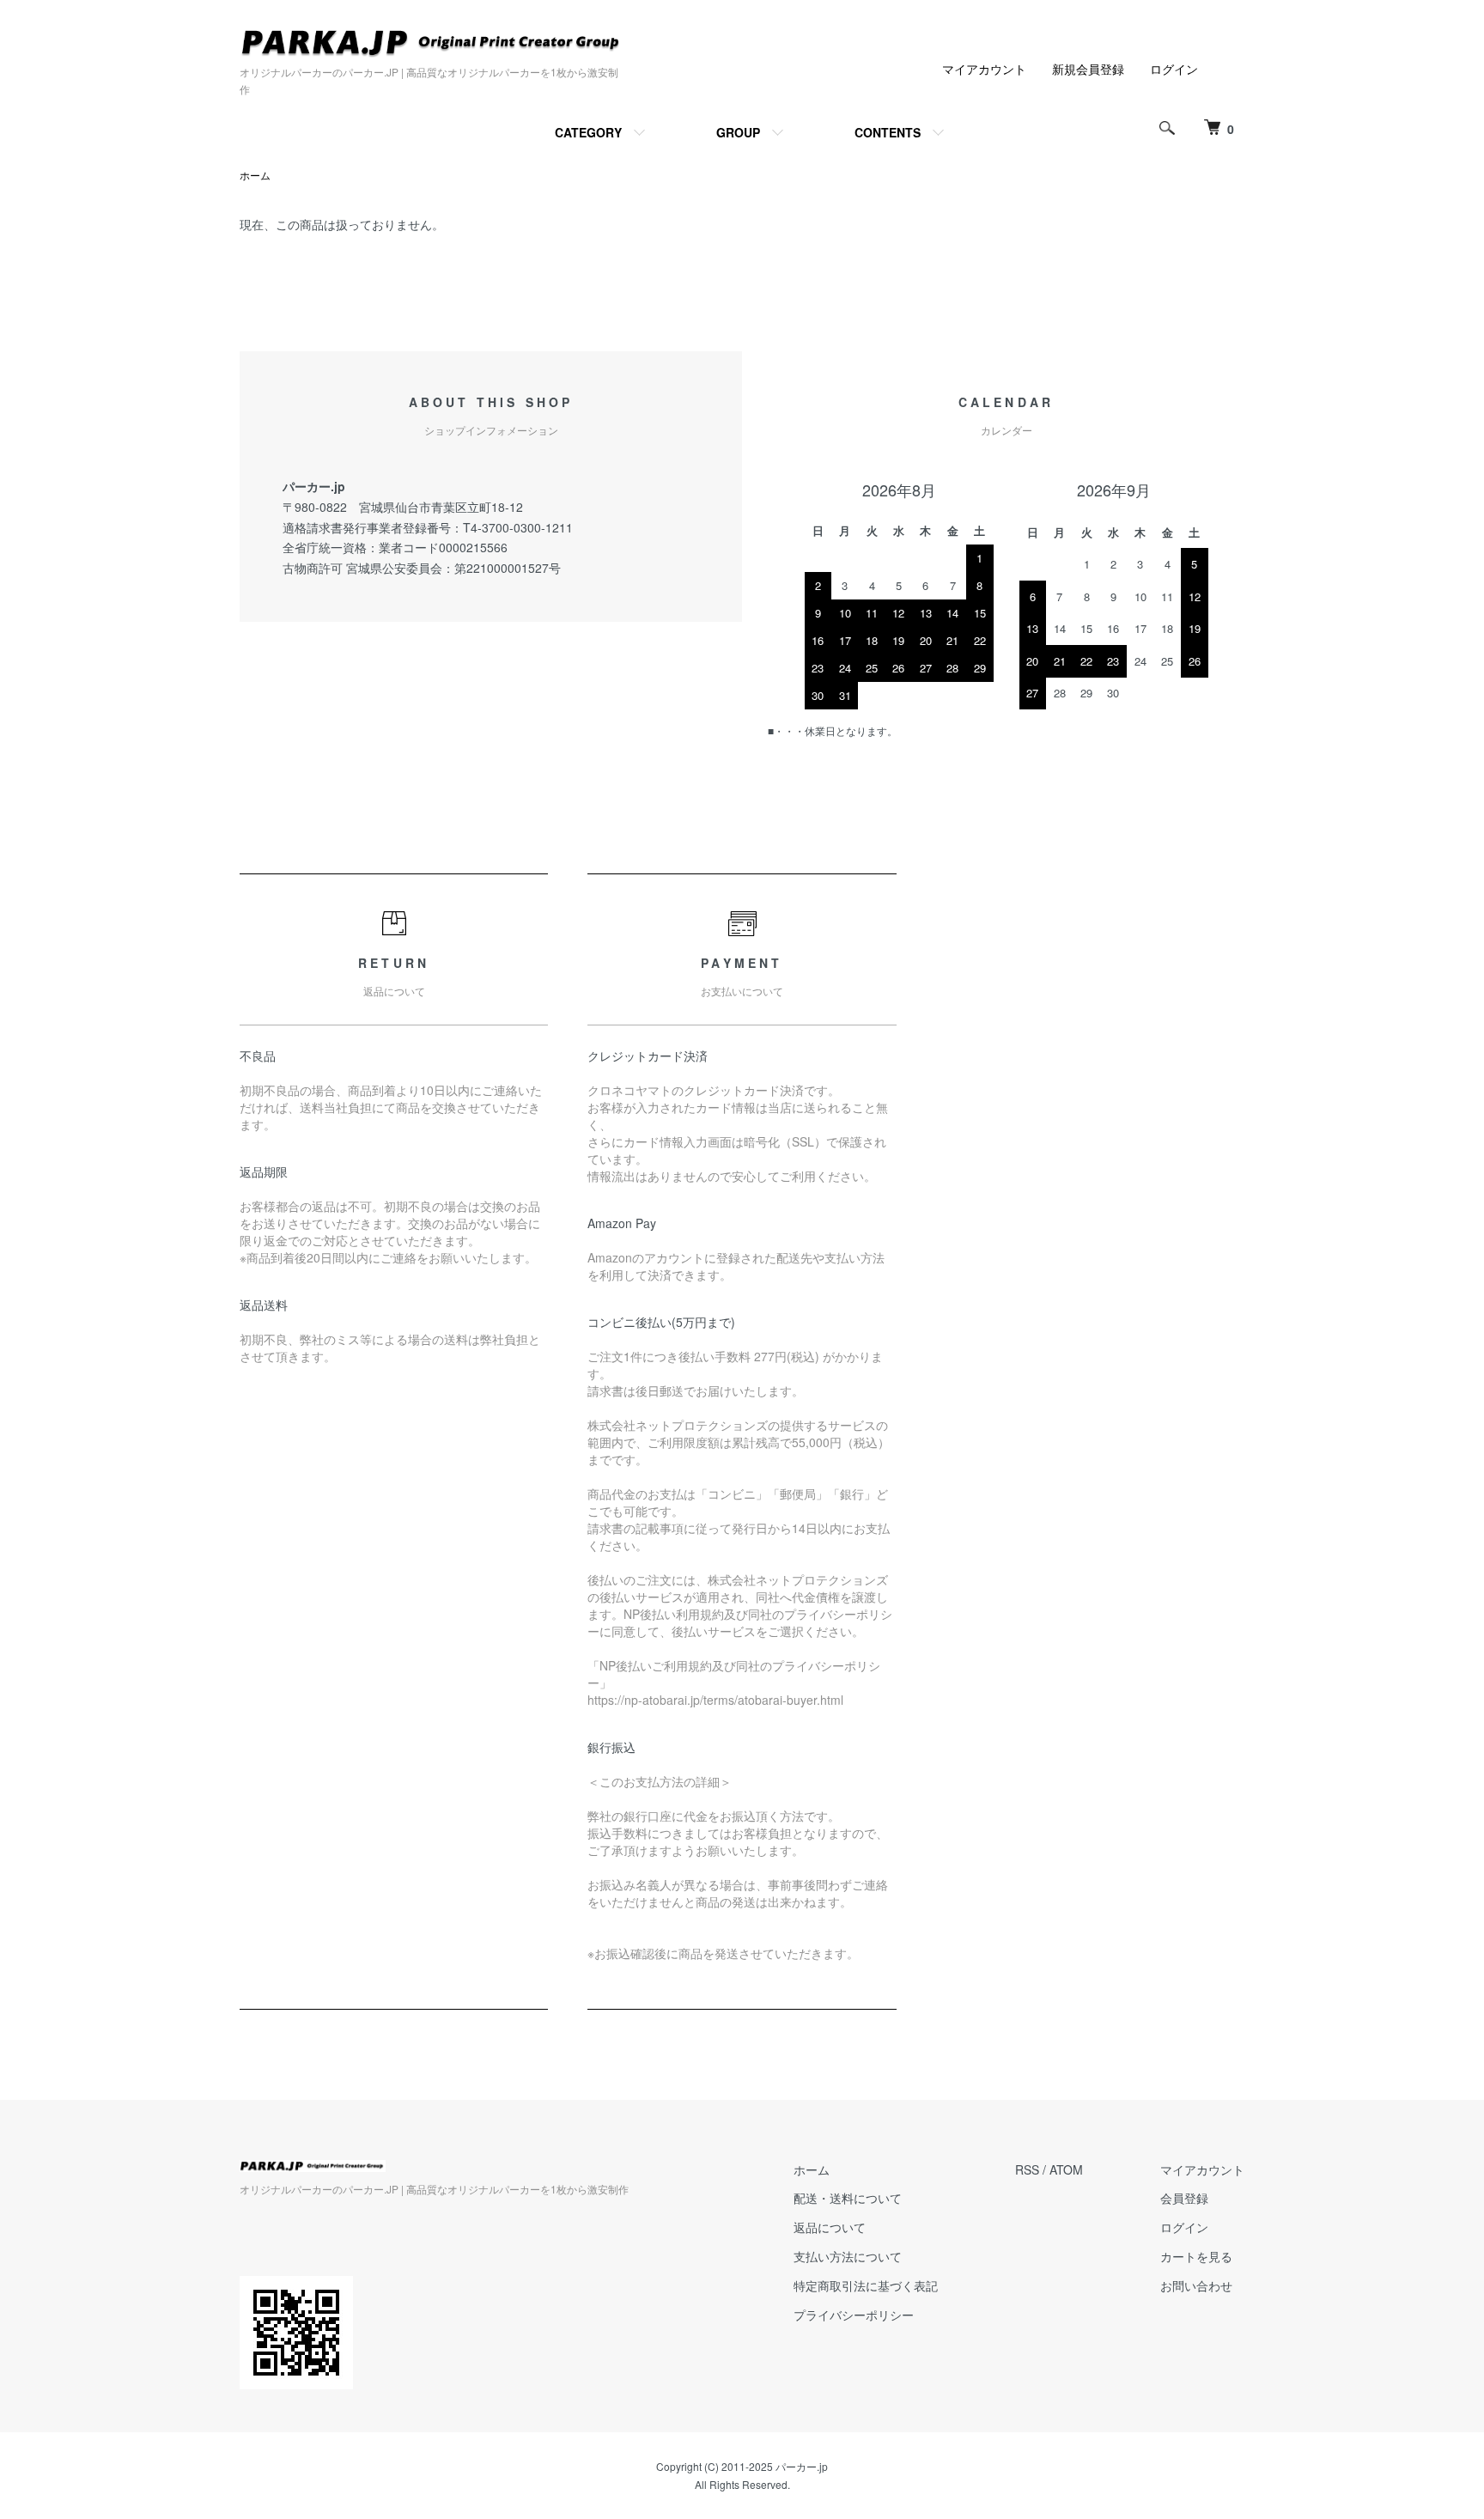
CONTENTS (888, 132)
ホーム (255, 175)
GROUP (738, 132)
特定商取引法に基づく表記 (866, 2285)
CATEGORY (588, 132)
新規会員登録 (1088, 69)
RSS (1027, 2169)
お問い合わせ (1196, 2285)
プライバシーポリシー (854, 2315)
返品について (830, 2227)
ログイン (1174, 69)
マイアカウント (984, 69)
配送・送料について (848, 2198)
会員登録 (1184, 2198)
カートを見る (1196, 2256)
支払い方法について (848, 2256)
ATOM (1066, 2169)
